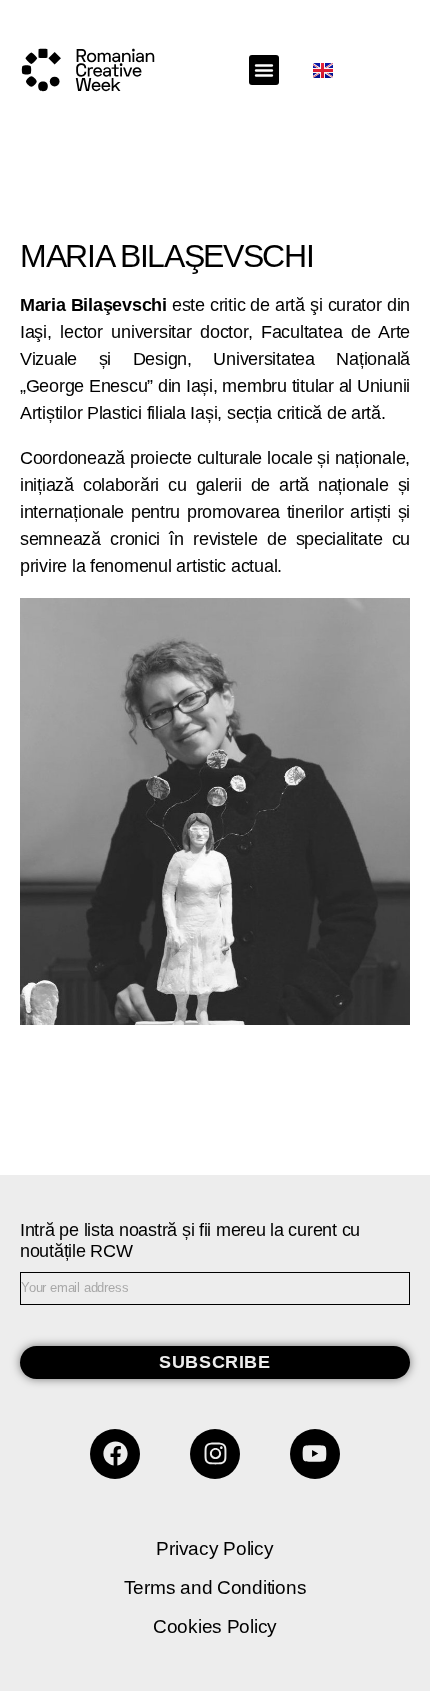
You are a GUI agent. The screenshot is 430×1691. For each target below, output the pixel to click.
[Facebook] (115, 1454)
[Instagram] (215, 1454)
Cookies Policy (215, 1626)
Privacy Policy (214, 1548)
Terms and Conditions (215, 1587)
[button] (264, 70)
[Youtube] (315, 1454)
